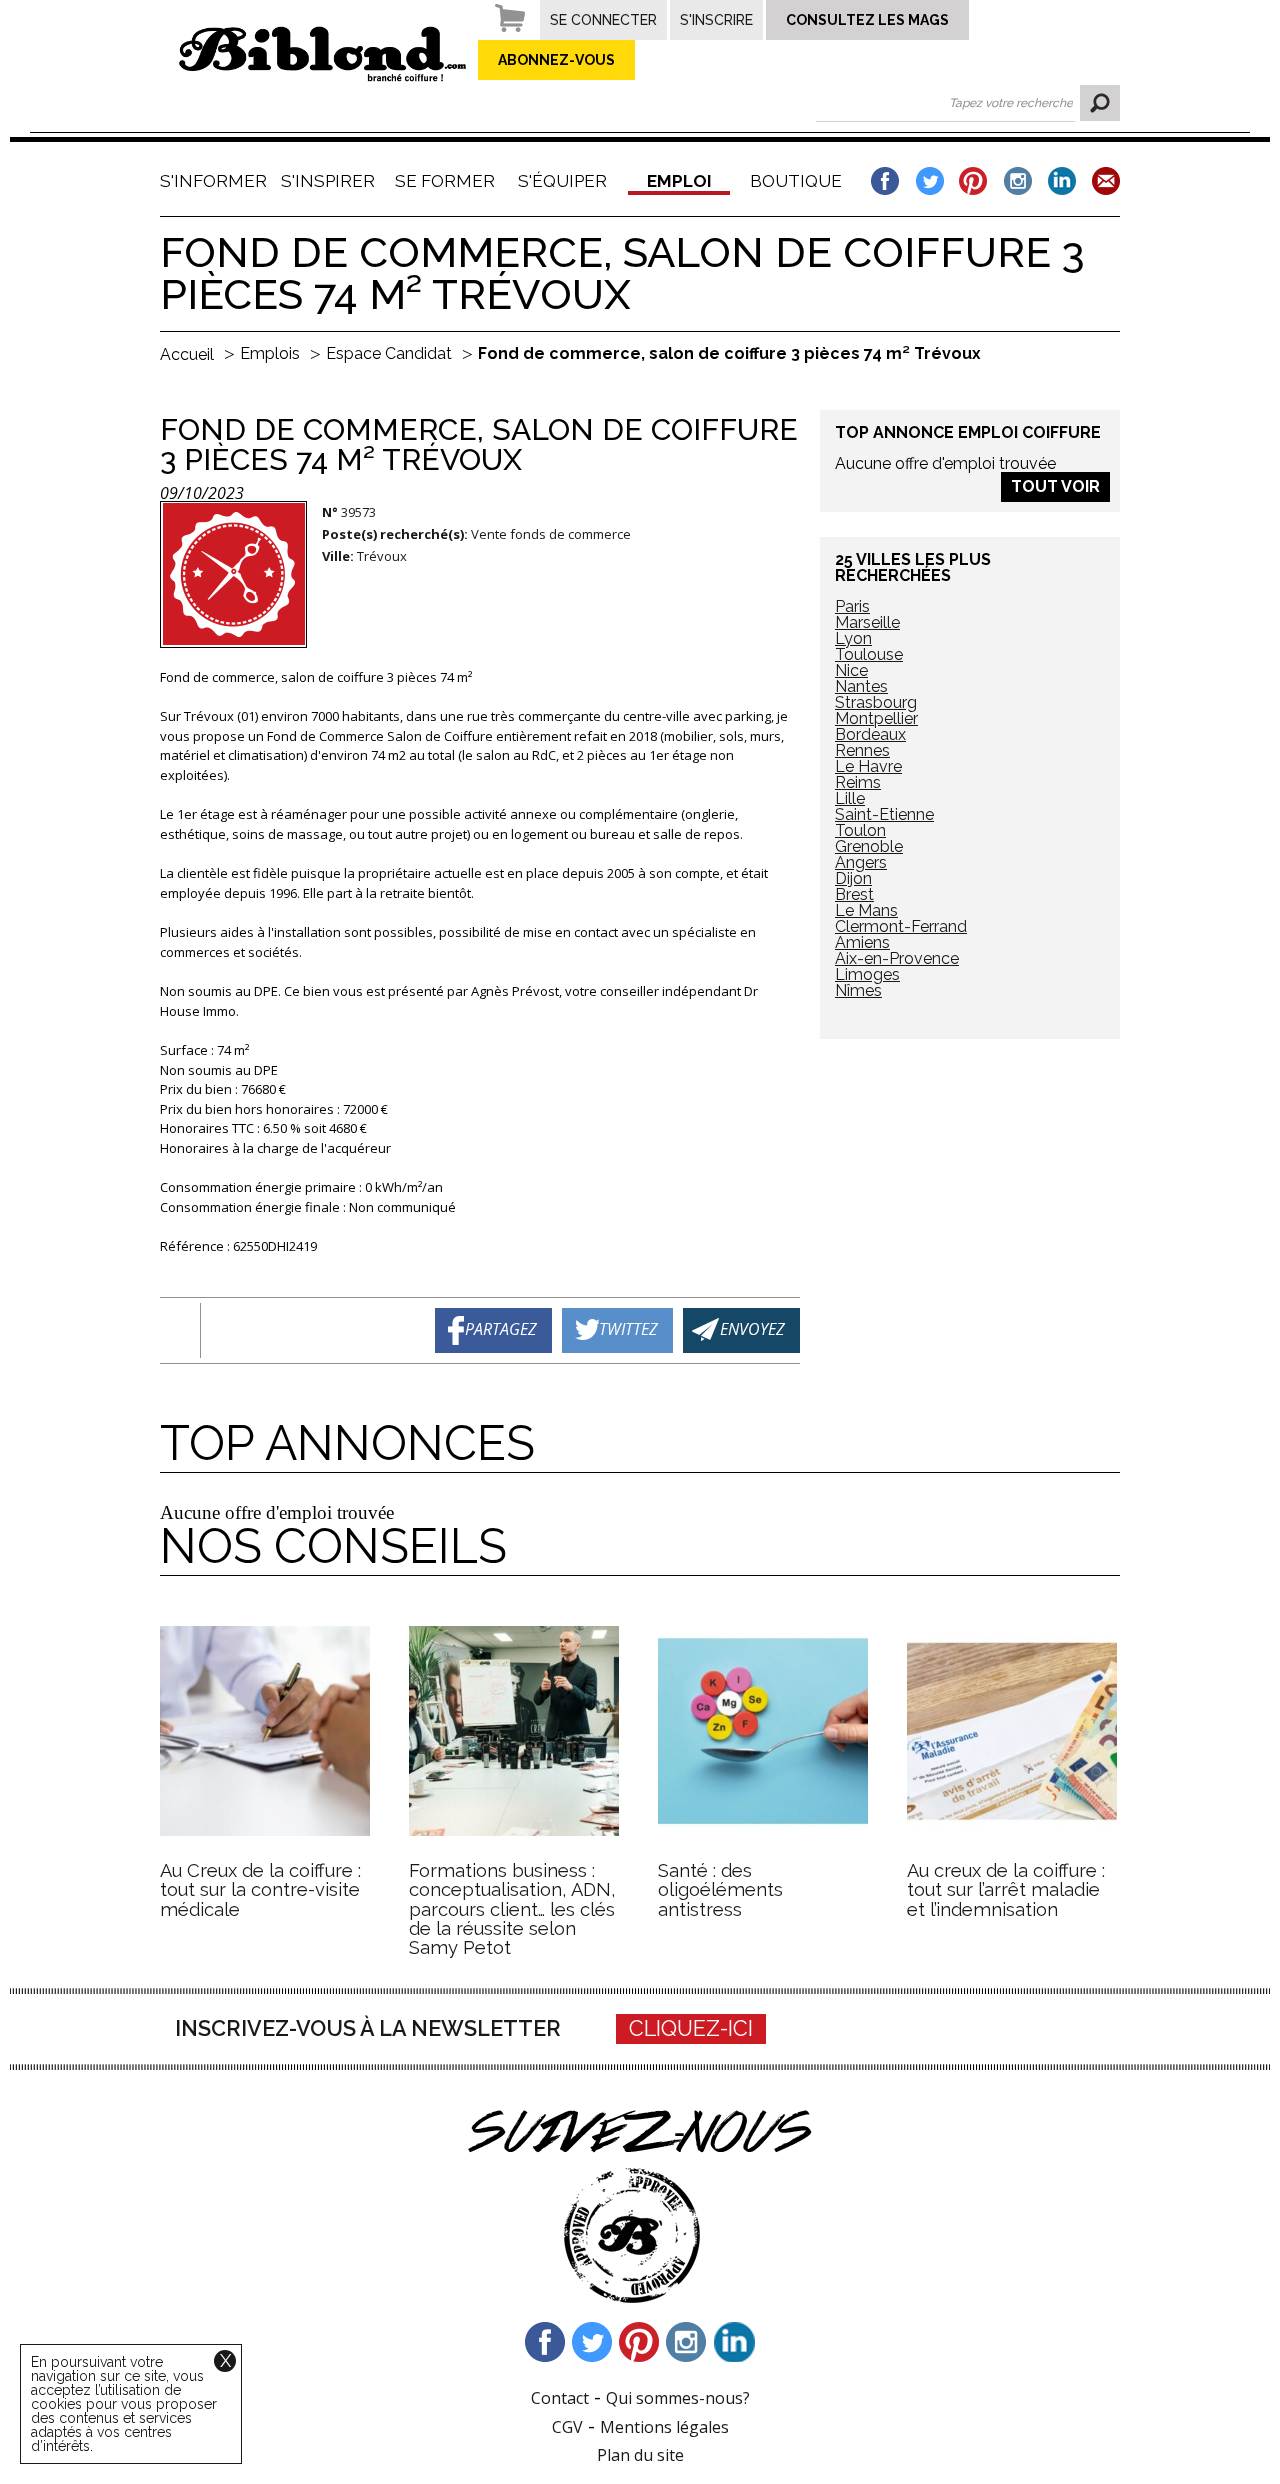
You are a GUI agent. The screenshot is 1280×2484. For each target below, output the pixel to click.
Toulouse (869, 654)
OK (1100, 103)
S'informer (211, 181)
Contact (560, 2398)
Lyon (853, 638)
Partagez (501, 1328)
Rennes (862, 750)
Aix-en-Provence (897, 958)
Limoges (867, 974)
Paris (852, 606)
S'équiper (562, 181)
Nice (851, 670)
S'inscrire (716, 20)
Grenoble (869, 846)
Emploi (679, 181)
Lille (850, 798)
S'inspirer (328, 181)
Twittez (628, 1328)
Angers (861, 862)
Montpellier (876, 718)
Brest (854, 894)
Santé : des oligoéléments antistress (720, 1890)
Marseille (867, 622)
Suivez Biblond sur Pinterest (640, 2342)
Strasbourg (876, 702)
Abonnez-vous (556, 60)
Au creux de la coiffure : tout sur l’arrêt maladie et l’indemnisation (1006, 1890)
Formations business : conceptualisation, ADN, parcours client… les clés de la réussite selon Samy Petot (512, 1909)
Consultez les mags (867, 20)
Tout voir (1055, 486)
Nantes (861, 686)
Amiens (862, 942)
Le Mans (866, 910)
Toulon (860, 830)
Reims (858, 782)
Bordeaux (870, 734)
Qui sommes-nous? (678, 2398)
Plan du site (640, 2455)
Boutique (796, 181)
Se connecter (603, 20)
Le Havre (868, 766)
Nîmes (858, 990)
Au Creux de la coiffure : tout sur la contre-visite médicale (260, 1890)
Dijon (853, 878)
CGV (567, 2427)
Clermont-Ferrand (901, 926)
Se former (445, 181)
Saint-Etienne (884, 814)
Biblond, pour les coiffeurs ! (322, 54)
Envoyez (752, 1328)
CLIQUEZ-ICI (691, 2028)
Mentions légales (664, 2427)
